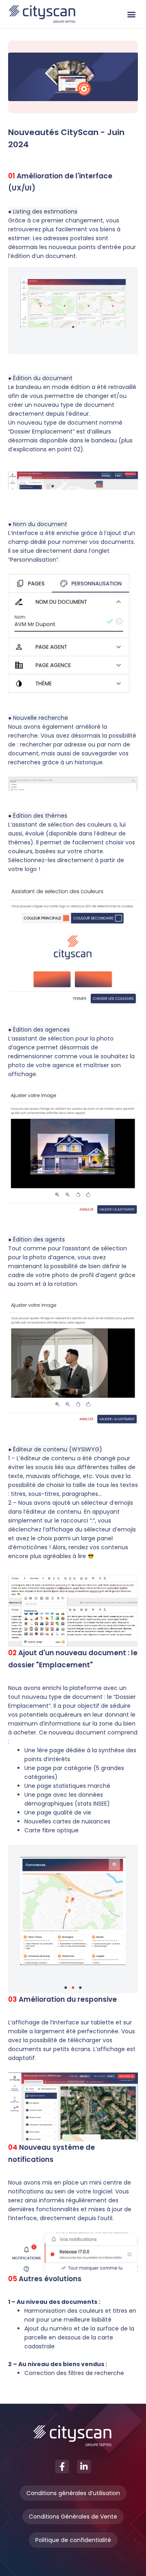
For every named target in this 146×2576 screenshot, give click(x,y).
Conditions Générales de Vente (73, 2517)
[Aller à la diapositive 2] (73, 1988)
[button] (131, 14)
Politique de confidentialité (73, 2540)
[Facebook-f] (62, 2467)
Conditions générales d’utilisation (73, 2493)
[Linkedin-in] (84, 2467)
